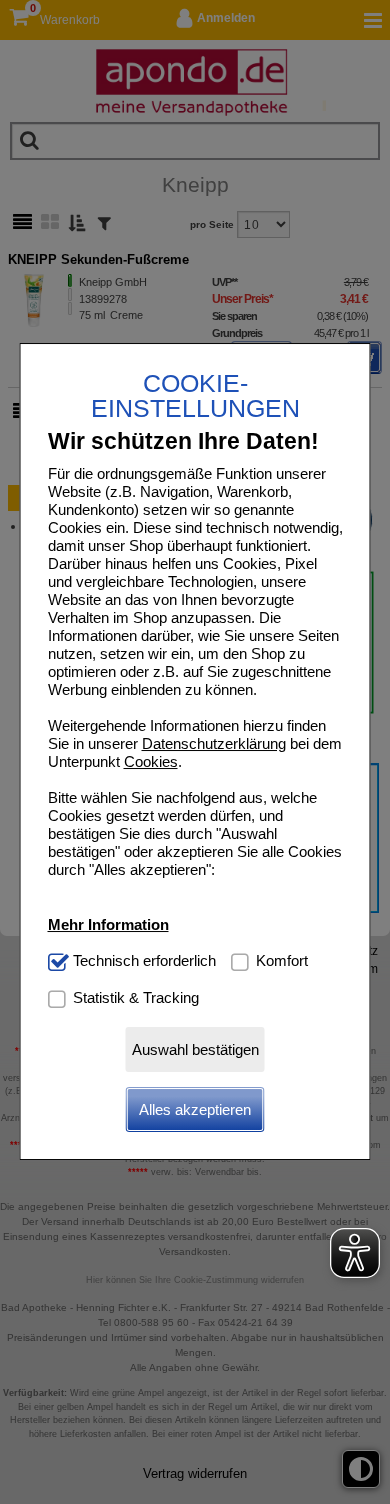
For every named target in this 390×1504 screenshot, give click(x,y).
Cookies (151, 761)
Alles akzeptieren (195, 1109)
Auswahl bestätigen (195, 1049)
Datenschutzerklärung (214, 743)
